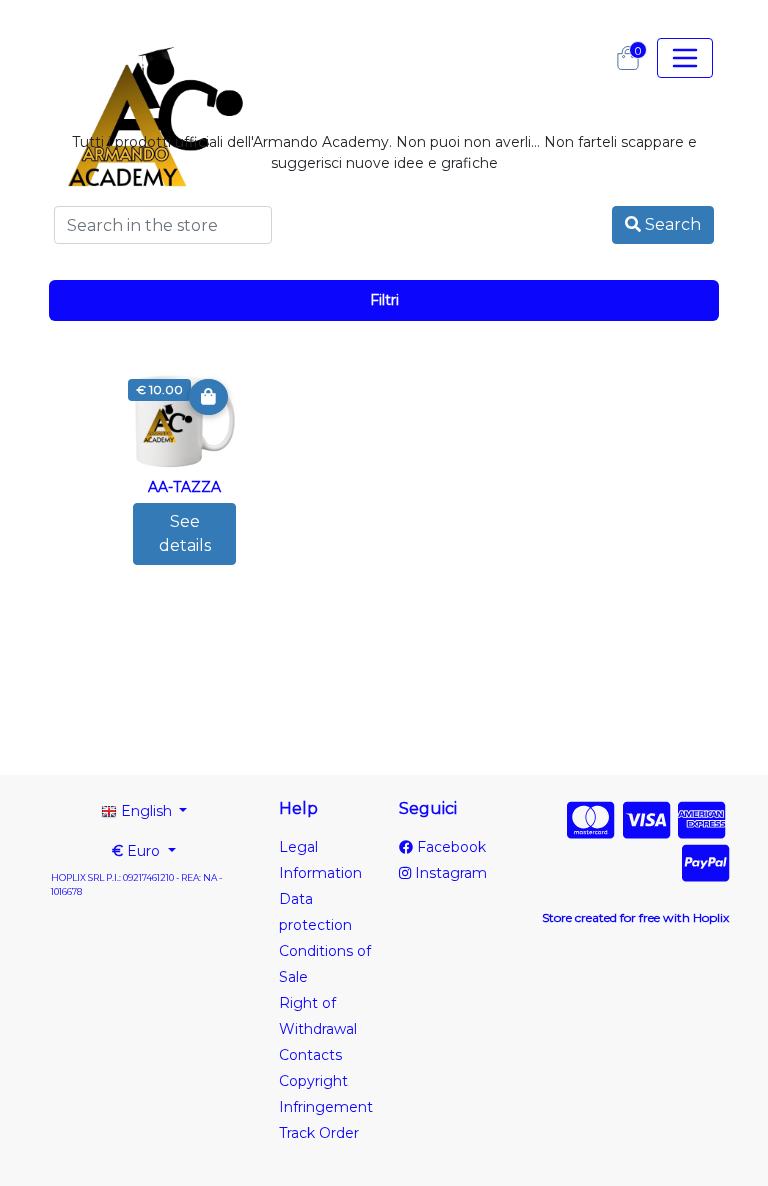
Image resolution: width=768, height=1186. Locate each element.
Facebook (449, 847)
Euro (138, 851)
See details (185, 533)
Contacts (310, 1055)
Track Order (319, 1133)
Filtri (384, 300)
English (146, 811)
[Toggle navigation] (685, 58)
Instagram (449, 873)
